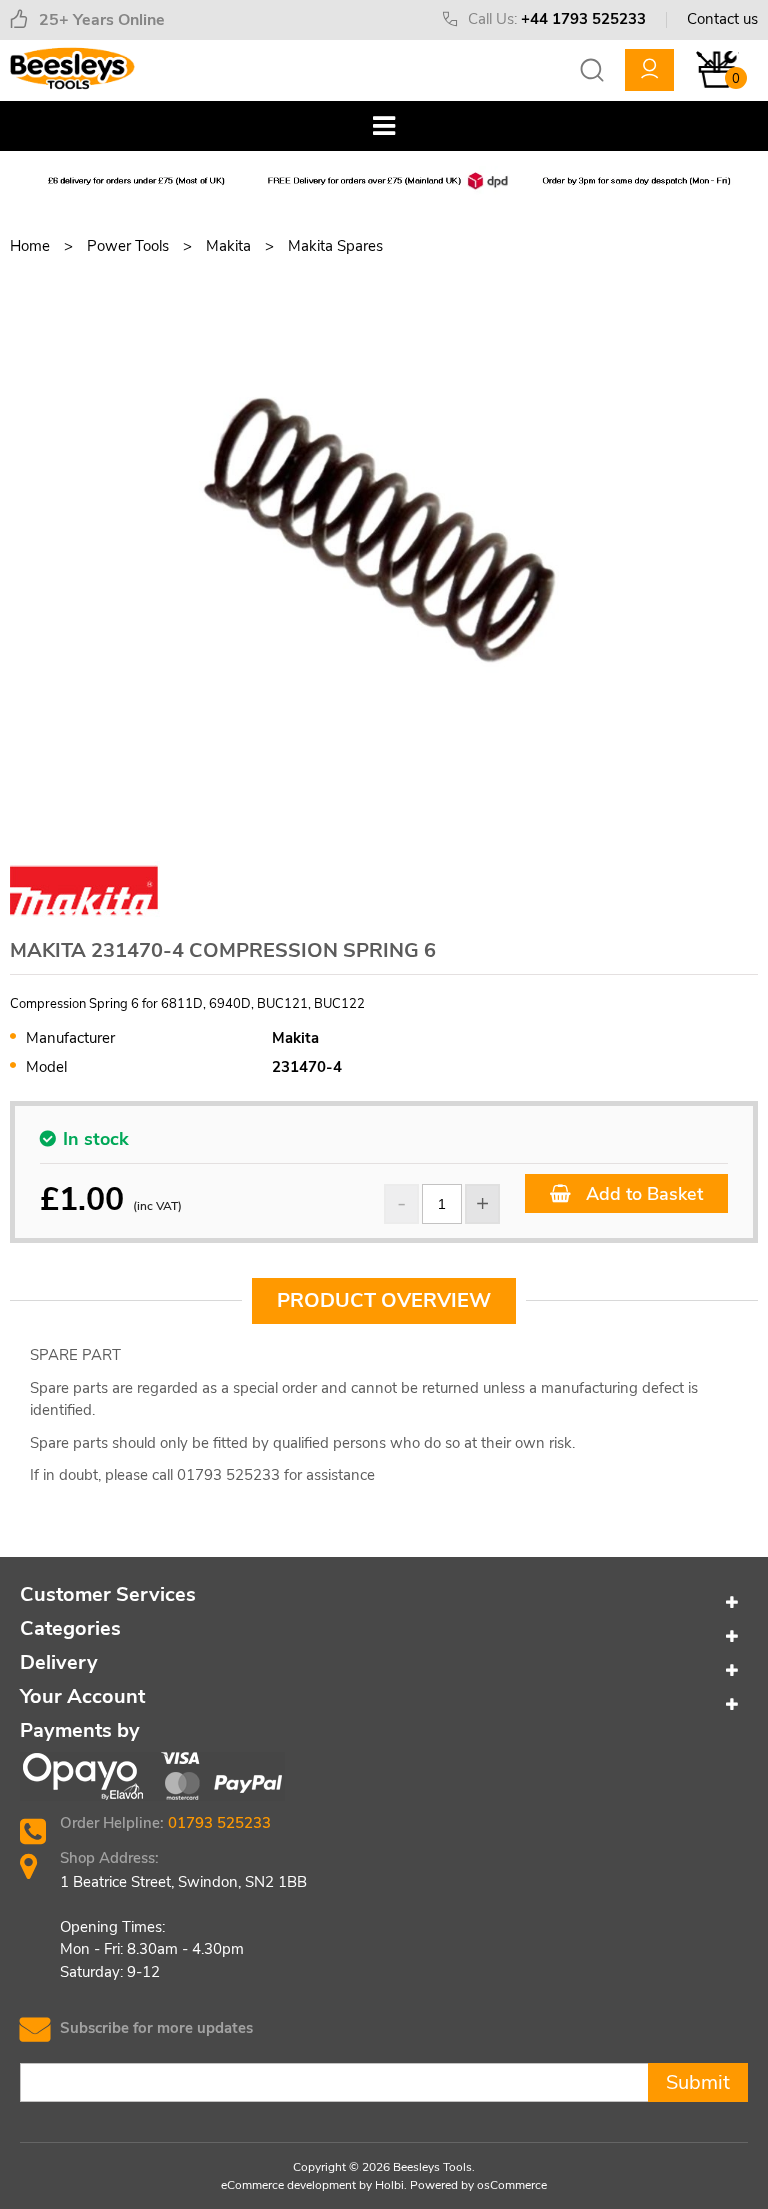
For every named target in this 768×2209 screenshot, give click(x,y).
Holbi (389, 2185)
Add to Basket (642, 1194)
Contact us (722, 19)
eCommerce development (288, 2185)
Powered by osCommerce (478, 2185)
